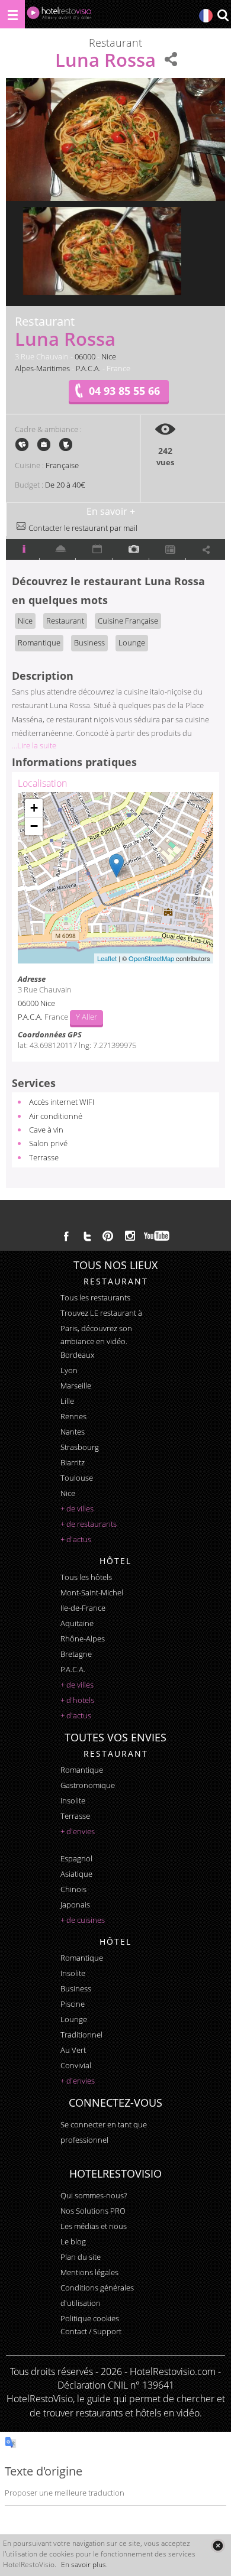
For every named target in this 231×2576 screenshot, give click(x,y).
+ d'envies (78, 1831)
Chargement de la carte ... (114, 878)
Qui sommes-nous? (94, 2195)
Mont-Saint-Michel (92, 1592)
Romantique (39, 643)
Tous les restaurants (95, 1297)
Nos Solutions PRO (93, 2211)
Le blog (73, 2241)
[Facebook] (66, 1236)
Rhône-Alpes (83, 1639)
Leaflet (107, 958)
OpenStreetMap (151, 958)
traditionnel (81, 2035)
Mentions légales (89, 2272)
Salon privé (48, 1143)
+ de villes (77, 1508)
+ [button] (34, 808)
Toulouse (77, 1478)
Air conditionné (56, 1116)
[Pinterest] (108, 1236)
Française (62, 465)
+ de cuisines (83, 1920)
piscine (73, 2004)
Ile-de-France (83, 1608)
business (76, 1988)
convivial (76, 2065)
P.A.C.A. (88, 368)
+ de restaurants (89, 1524)
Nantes (73, 1432)
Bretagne (76, 1654)
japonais (75, 1905)
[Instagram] (130, 1237)
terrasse (75, 1816)
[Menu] (12, 14)
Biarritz (73, 1462)
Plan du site (81, 2257)
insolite (73, 1800)
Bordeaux (77, 1355)
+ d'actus (76, 1539)
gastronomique (88, 1785)
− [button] (34, 826)
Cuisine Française (128, 621)
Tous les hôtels (86, 1577)
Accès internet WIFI (62, 1102)
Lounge (132, 643)
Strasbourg (80, 1447)
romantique (82, 1770)
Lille (67, 1401)
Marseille (76, 1386)
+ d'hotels (77, 1700)
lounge (74, 2019)
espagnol (76, 1858)
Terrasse (44, 1157)
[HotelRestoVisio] (59, 16)
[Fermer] (218, 2546)
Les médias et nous (94, 2226)
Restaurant (65, 621)
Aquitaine (77, 1623)
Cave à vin (46, 1130)
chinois (73, 1889)
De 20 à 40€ (65, 485)
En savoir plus (84, 2564)
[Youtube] (157, 1236)
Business (89, 643)
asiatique (76, 1874)
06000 (85, 356)
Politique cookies (90, 2318)
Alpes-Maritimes (42, 368)
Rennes (73, 1416)
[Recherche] (223, 16)
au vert (73, 2050)
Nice (109, 356)
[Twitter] (87, 1236)
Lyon (69, 1370)
